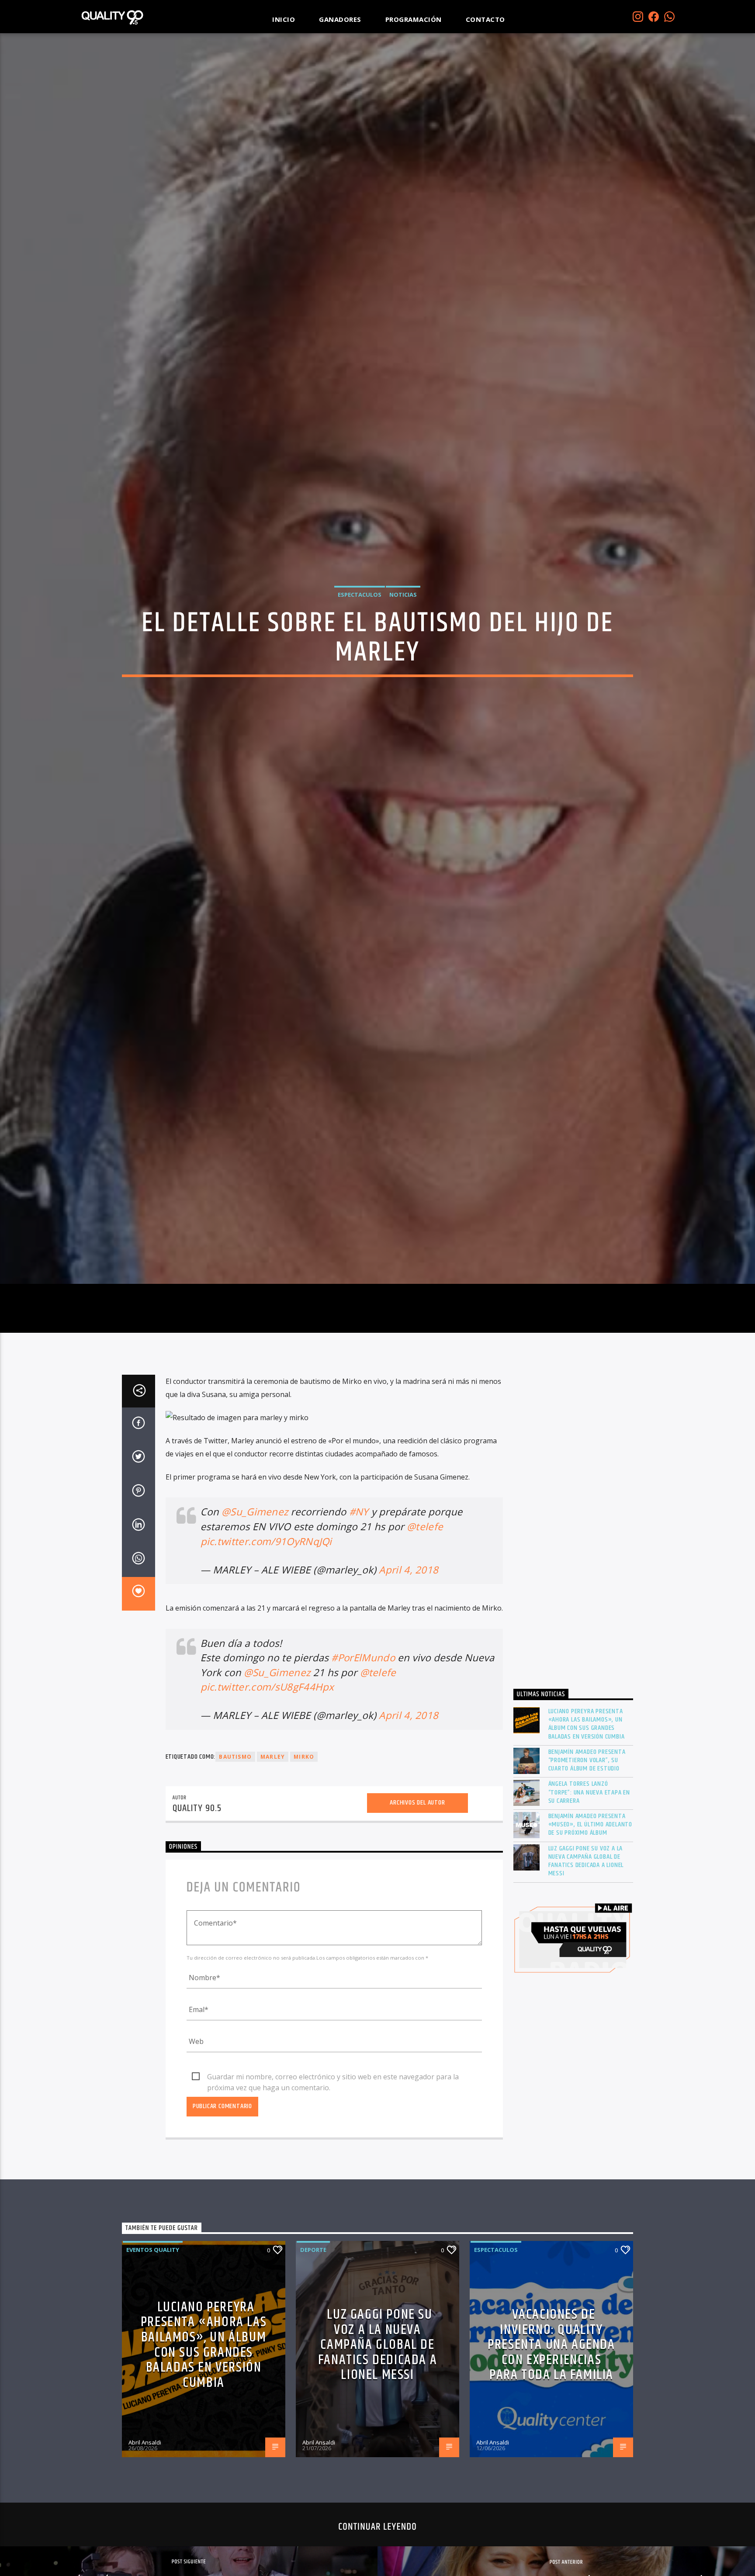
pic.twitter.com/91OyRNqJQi (266, 1663)
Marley (273, 1879)
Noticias (403, 651)
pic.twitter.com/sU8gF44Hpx (267, 1809)
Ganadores (340, 19)
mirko (304, 1879)
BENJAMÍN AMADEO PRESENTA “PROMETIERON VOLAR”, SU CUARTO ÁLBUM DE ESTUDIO (587, 1882)
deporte (313, 2372)
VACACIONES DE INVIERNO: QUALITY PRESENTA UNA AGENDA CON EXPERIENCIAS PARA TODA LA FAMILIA (551, 2467)
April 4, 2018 (409, 1692)
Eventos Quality (153, 2372)
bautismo (235, 1879)
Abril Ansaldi (145, 2564)
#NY (359, 1634)
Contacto (485, 19)
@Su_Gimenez (255, 1634)
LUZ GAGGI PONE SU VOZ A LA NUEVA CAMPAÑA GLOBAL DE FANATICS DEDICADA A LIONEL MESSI (586, 1983)
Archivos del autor (417, 1925)
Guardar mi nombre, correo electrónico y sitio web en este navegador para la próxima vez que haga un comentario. (333, 2199)
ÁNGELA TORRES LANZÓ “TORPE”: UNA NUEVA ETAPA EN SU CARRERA (589, 1915)
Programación (414, 19)
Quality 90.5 (197, 1931)
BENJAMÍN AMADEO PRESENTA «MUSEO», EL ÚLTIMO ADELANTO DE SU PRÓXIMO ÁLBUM (590, 1947)
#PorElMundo (363, 1780)
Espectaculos (360, 651)
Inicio (284, 19)
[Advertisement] (573, 1649)
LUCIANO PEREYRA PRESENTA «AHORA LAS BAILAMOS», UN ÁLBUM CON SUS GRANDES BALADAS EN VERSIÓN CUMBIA (587, 1846)
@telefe (425, 1648)
